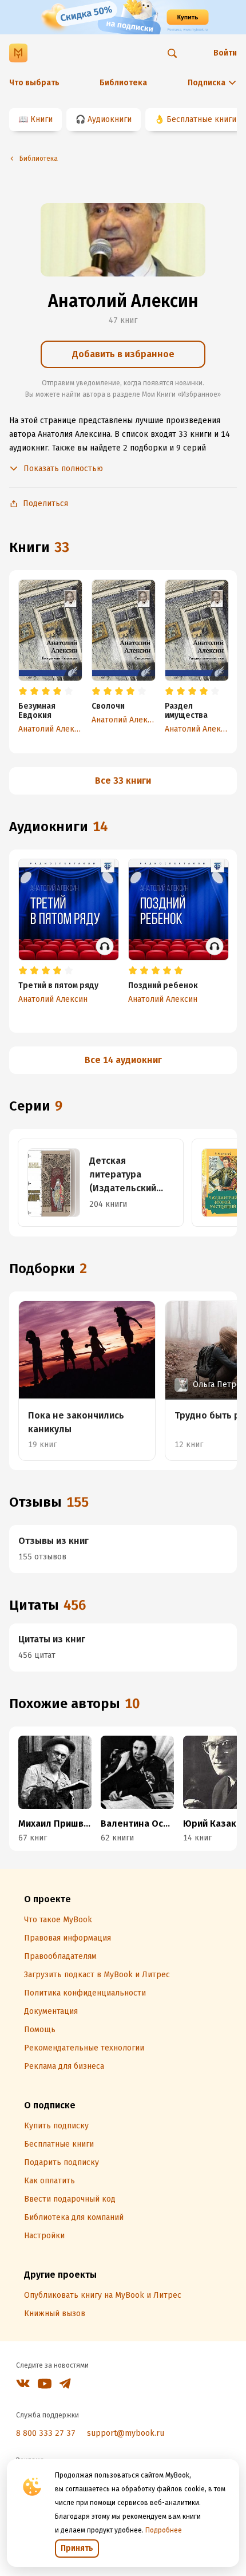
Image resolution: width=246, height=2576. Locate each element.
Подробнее (164, 2530)
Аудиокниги (110, 119)
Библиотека (123, 83)
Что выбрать (34, 83)
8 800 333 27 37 (46, 2433)
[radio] (23, 692)
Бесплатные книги (201, 119)
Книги (41, 119)
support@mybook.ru (126, 2433)
